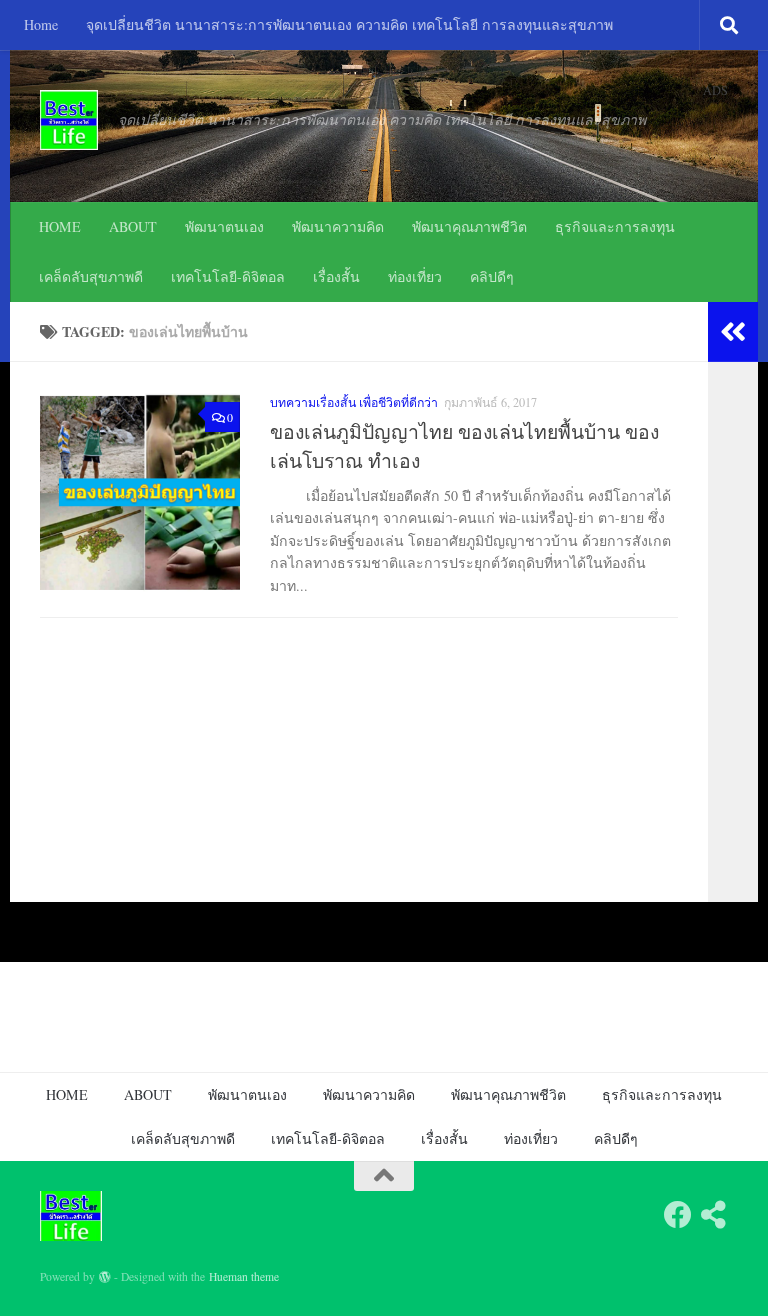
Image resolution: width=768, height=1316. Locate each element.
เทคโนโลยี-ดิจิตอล (228, 276)
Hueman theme (244, 1276)
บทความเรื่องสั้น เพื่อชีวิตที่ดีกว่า (354, 402)
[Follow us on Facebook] (678, 1215)
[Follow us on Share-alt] (714, 1215)
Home (41, 24)
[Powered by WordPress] (105, 1277)
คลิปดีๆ (492, 276)
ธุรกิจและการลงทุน (615, 226)
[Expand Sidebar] (733, 332)
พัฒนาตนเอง (224, 226)
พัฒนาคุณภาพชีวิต (469, 226)
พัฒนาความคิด (338, 226)
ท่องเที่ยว (415, 276)
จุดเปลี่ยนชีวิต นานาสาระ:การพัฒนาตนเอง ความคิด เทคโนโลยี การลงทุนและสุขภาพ (349, 24)
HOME (60, 226)
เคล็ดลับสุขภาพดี (91, 276)
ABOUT (133, 226)
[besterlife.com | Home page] (69, 120)
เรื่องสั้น (336, 276)
